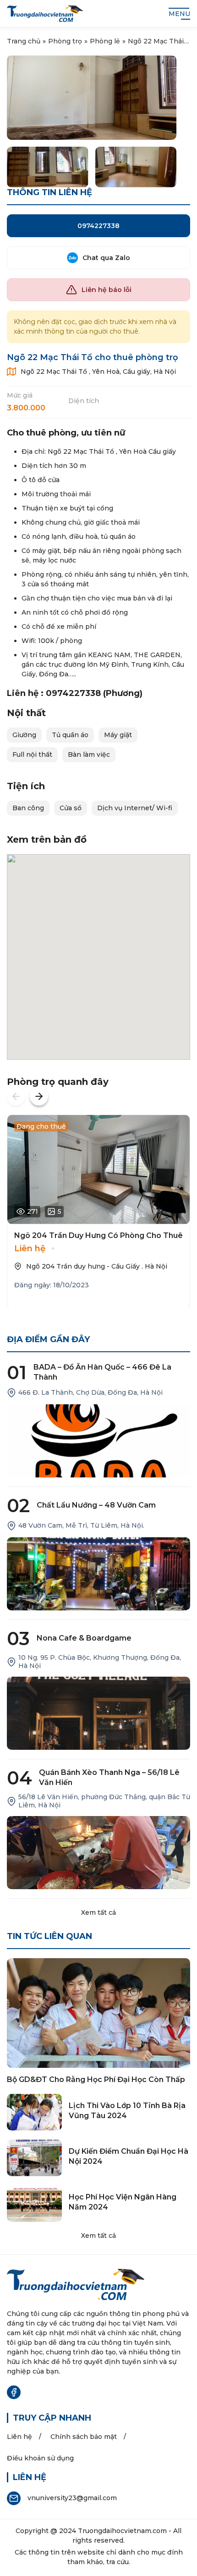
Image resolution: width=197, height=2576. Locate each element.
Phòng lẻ (105, 41)
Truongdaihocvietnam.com (122, 2531)
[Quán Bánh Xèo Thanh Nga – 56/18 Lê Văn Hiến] (98, 1853)
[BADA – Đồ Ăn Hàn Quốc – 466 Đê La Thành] (98, 1441)
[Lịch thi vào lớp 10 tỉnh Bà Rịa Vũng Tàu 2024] (34, 2112)
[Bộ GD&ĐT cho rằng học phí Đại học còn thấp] (98, 2013)
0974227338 (98, 226)
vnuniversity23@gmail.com (72, 2498)
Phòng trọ (65, 41)
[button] (16, 1096)
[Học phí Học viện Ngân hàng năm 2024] (34, 2204)
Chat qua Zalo (106, 258)
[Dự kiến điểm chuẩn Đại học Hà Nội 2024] (34, 2158)
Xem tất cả (98, 1912)
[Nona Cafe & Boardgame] (98, 1713)
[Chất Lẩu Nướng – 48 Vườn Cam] (98, 1574)
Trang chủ (24, 41)
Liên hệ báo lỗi (107, 290)
